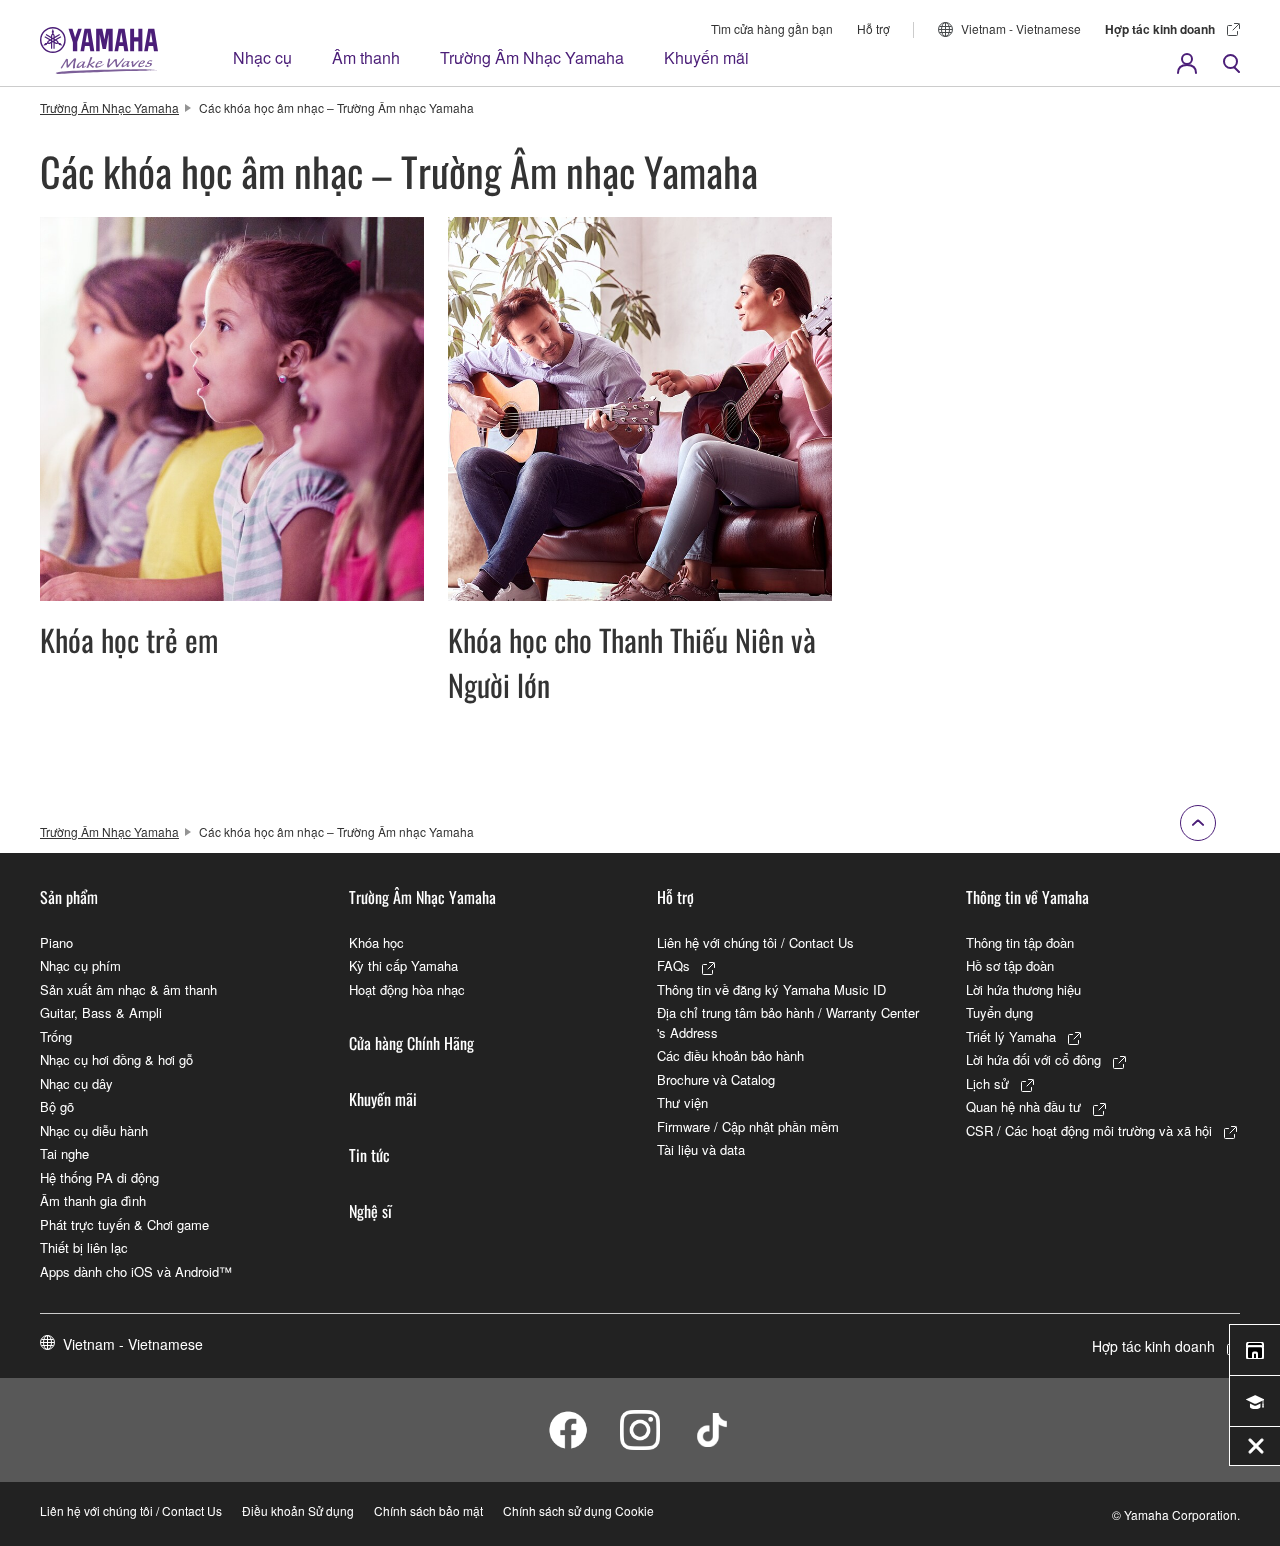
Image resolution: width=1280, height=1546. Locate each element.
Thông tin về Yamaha (1027, 897)
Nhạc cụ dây (76, 1083)
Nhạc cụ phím (80, 965)
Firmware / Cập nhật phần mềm (748, 1126)
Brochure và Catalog (716, 1079)
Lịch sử (987, 1083)
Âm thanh (366, 57)
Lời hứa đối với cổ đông (1033, 1059)
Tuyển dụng (999, 1012)
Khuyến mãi (706, 57)
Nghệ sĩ (370, 1211)
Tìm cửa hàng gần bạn (772, 28)
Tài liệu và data (701, 1149)
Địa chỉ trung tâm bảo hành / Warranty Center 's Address (788, 1022)
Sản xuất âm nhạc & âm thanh (128, 989)
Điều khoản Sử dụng (298, 1510)
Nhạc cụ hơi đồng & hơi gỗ (116, 1059)
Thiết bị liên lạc (84, 1247)
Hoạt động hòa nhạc (407, 989)
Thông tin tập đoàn (1020, 942)
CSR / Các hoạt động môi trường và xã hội (1089, 1130)
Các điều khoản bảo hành (730, 1055)
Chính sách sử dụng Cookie (578, 1510)
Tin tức (369, 1155)
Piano (56, 942)
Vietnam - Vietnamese (1021, 28)
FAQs (673, 965)
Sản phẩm (69, 897)
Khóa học (376, 942)
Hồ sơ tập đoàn (1010, 965)
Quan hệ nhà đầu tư (1023, 1106)
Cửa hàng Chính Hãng (411, 1043)
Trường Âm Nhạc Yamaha (532, 57)
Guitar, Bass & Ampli (101, 1012)
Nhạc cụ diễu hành (94, 1130)
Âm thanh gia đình (93, 1200)
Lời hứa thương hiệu (1023, 989)
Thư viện (682, 1102)
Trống (56, 1036)
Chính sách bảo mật (428, 1510)
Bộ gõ (57, 1106)
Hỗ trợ (873, 28)
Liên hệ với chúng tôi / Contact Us (755, 942)
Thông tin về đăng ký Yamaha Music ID (771, 989)
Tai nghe (64, 1153)
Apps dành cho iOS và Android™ (136, 1271)
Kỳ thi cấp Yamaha (403, 965)
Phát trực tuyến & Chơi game (124, 1224)
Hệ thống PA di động (99, 1177)
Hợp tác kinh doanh (1160, 29)
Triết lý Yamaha (1011, 1036)
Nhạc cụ (262, 57)
